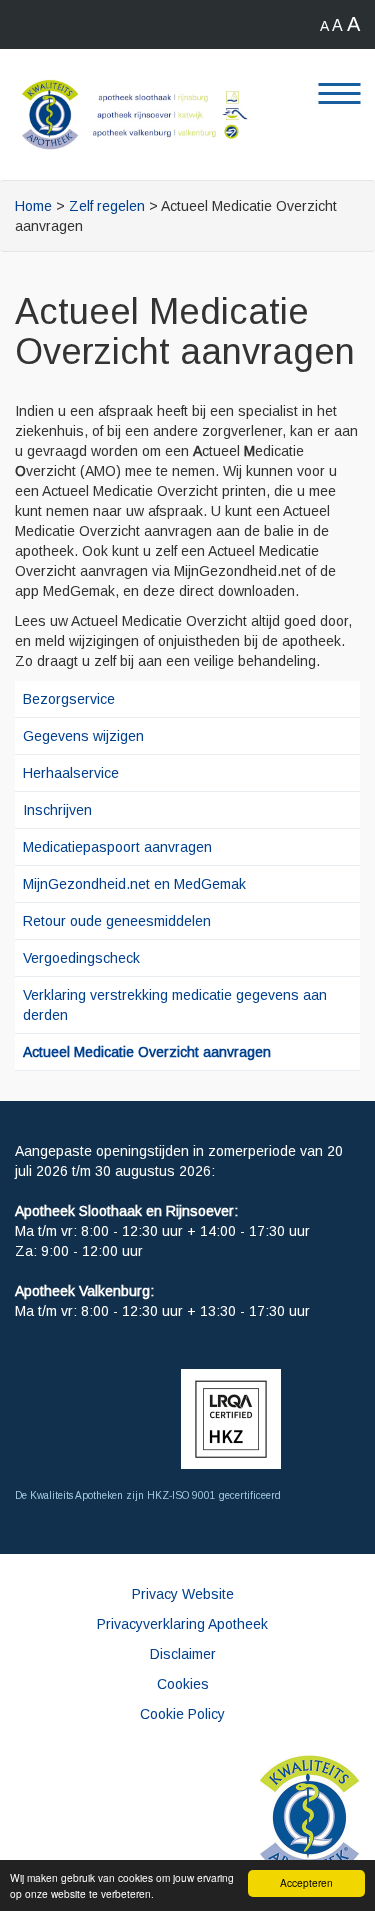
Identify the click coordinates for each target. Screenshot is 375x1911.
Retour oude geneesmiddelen (117, 921)
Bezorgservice (69, 699)
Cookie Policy (182, 1714)
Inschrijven (57, 810)
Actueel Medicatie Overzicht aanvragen (147, 1052)
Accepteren (306, 1882)
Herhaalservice (71, 773)
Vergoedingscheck (81, 958)
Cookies (183, 1684)
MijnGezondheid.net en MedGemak (134, 884)
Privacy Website (183, 1594)
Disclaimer (183, 1654)
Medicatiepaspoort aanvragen (117, 847)
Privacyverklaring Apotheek (182, 1624)
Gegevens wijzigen (83, 736)
